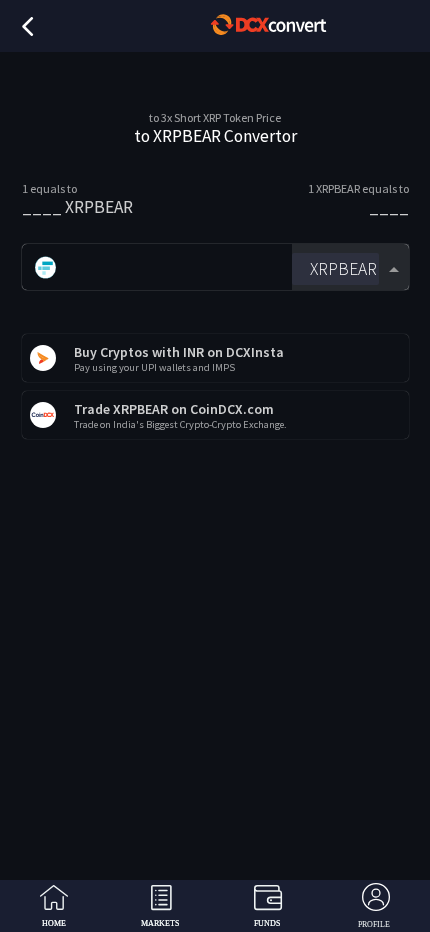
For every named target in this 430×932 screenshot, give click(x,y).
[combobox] (350, 267)
